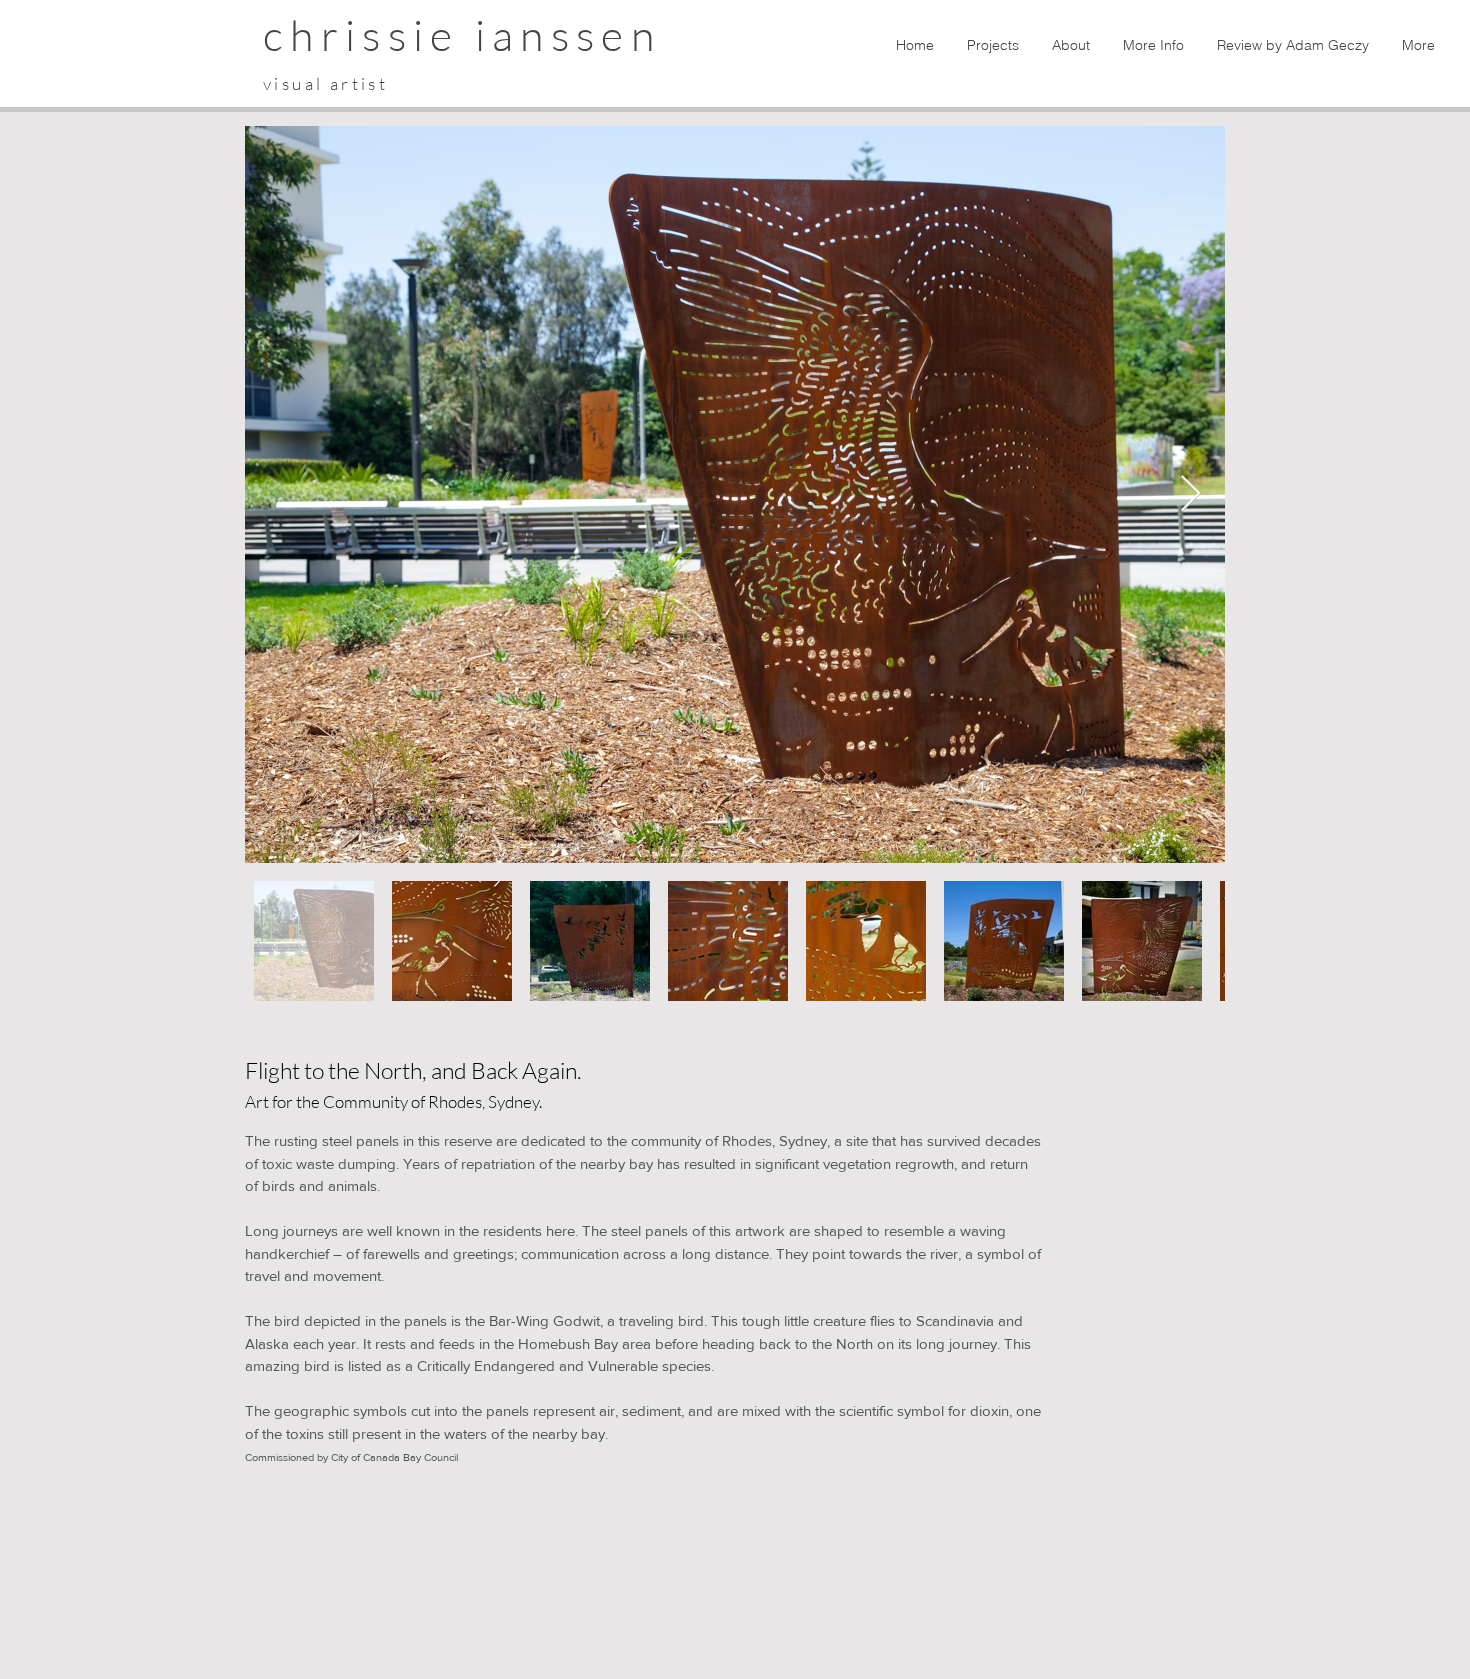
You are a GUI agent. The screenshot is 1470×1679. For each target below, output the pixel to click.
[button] (991, 45)
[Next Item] (1190, 494)
